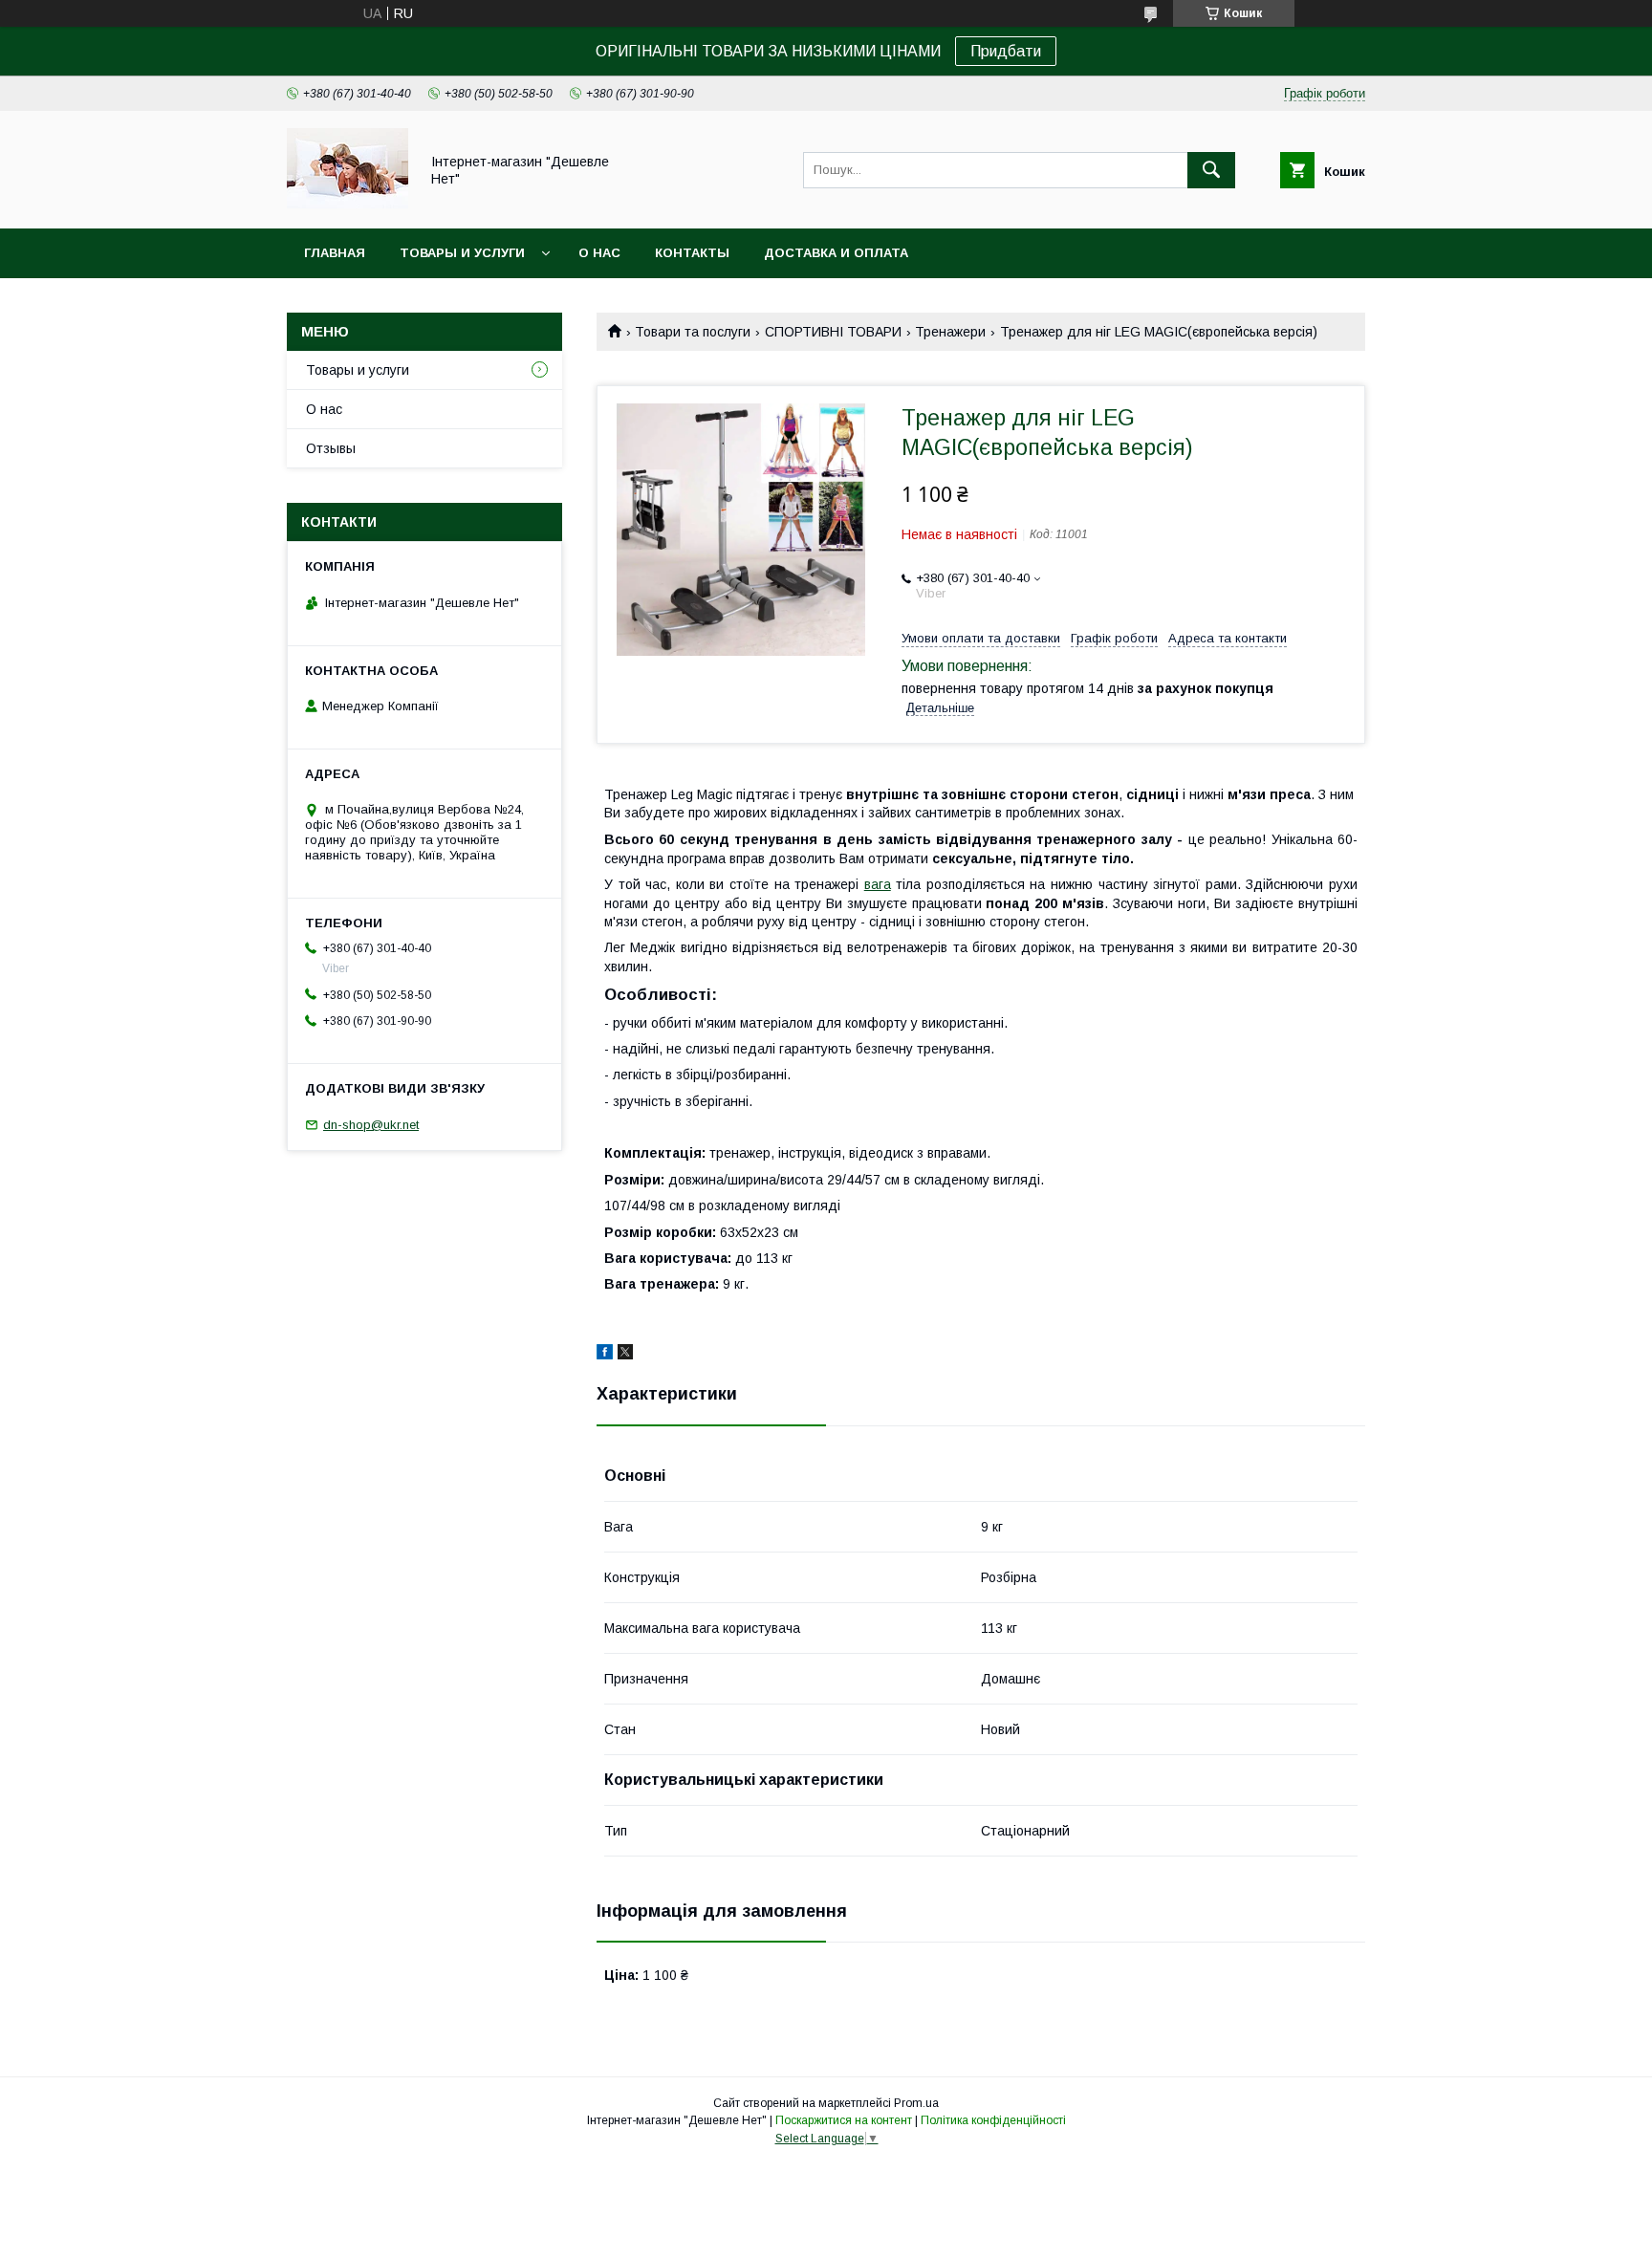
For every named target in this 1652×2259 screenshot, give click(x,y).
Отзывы (331, 448)
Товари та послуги (693, 332)
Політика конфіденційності (993, 2120)
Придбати (1006, 51)
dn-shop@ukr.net (371, 1125)
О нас (599, 253)
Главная (335, 253)
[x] (625, 1355)
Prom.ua (916, 2103)
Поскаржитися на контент (844, 2120)
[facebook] (605, 1355)
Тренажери (950, 332)
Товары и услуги (462, 253)
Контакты (692, 253)
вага (878, 884)
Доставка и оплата (836, 253)
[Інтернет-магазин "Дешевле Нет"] (348, 204)
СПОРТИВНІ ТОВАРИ (833, 332)
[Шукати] (1211, 170)
